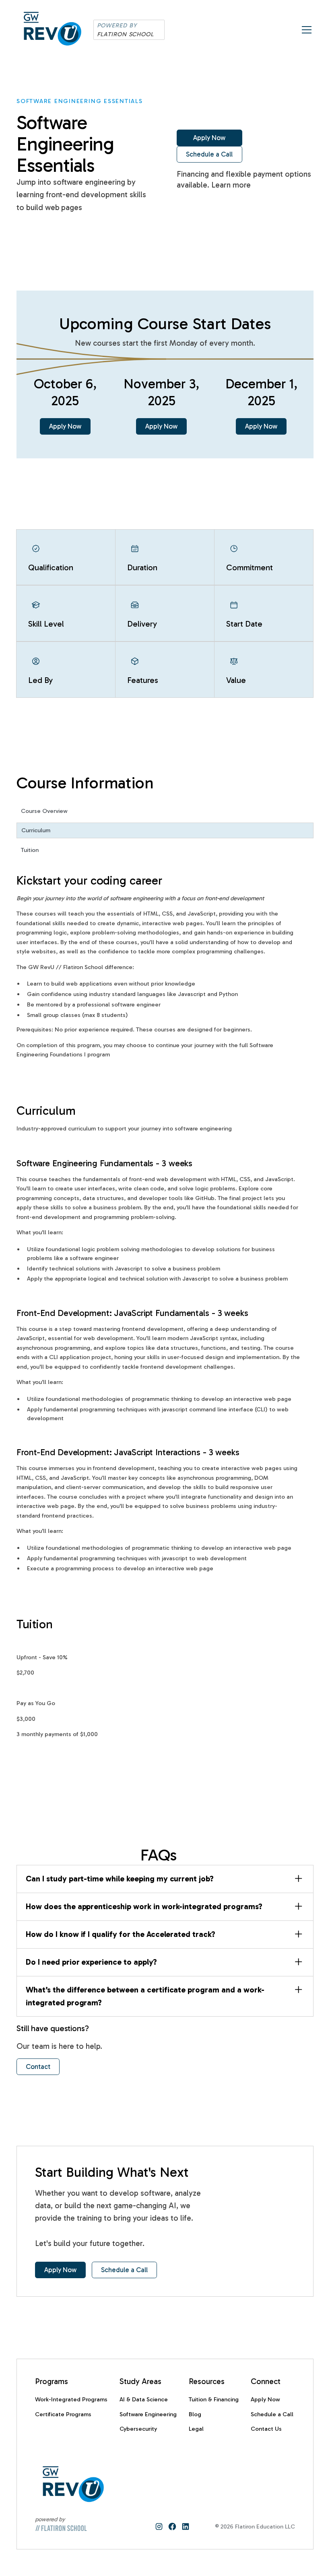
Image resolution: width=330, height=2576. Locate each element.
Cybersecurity (138, 2429)
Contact (38, 2067)
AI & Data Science (144, 2399)
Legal (196, 2429)
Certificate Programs (63, 2414)
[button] (305, 30)
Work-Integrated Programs (71, 2399)
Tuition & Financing (214, 2399)
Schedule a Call (209, 154)
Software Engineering (148, 2414)
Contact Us (266, 2429)
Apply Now (209, 138)
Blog (195, 2414)
